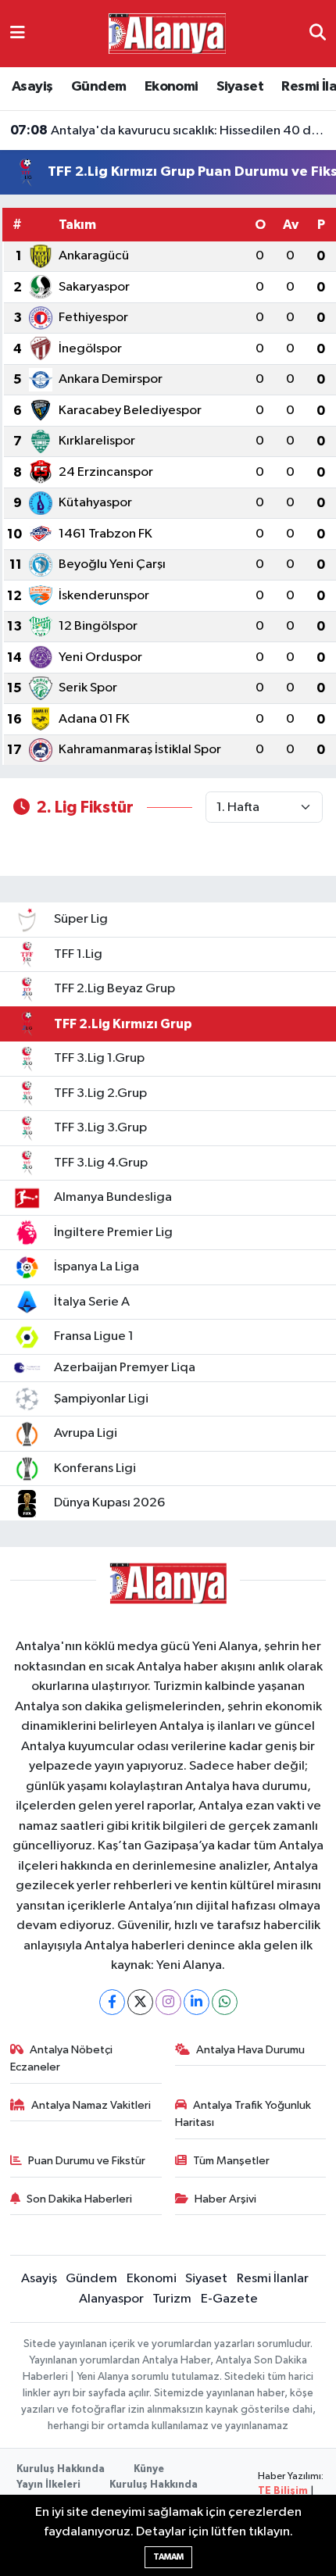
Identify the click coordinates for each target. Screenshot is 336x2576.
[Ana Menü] (18, 33)
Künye (149, 2469)
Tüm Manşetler (231, 2161)
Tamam (168, 2557)
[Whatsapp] (225, 2002)
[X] (140, 2002)
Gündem (98, 87)
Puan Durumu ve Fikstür (87, 2161)
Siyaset (240, 87)
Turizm (172, 2299)
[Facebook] (112, 2002)
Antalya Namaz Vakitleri (91, 2105)
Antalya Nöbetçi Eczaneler (62, 2058)
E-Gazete (229, 2299)
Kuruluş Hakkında (61, 2469)
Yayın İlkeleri (48, 2485)
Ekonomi (172, 87)
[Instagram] (168, 2002)
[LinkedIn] (197, 2002)
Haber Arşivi (225, 2199)
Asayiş (32, 87)
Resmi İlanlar (273, 2279)
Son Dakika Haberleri (79, 2199)
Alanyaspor (111, 2299)
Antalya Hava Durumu (250, 2050)
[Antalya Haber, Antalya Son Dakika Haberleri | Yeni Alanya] (167, 33)
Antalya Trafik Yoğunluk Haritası (243, 2114)
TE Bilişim (283, 2491)
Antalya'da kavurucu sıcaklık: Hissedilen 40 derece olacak (168, 130)
